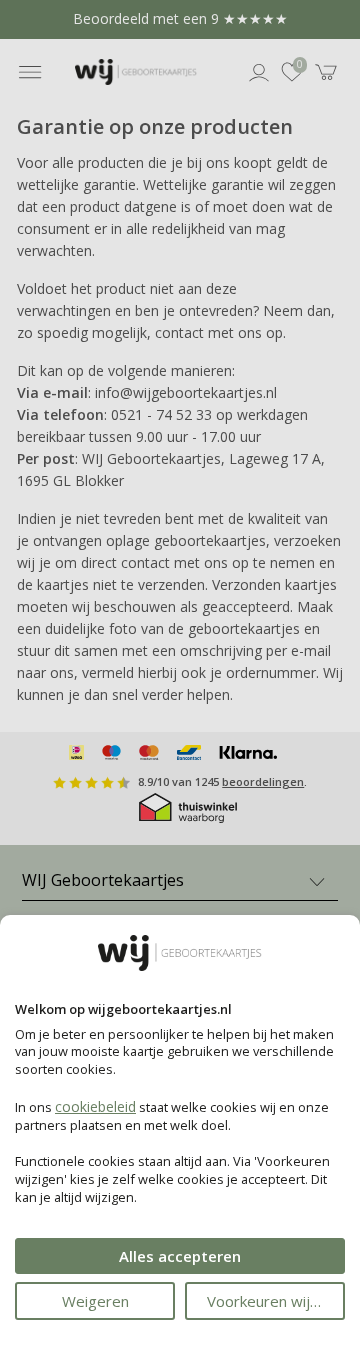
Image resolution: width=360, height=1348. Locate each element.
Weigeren (95, 1301)
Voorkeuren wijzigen (276, 1301)
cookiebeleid (95, 1106)
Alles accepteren (180, 1256)
